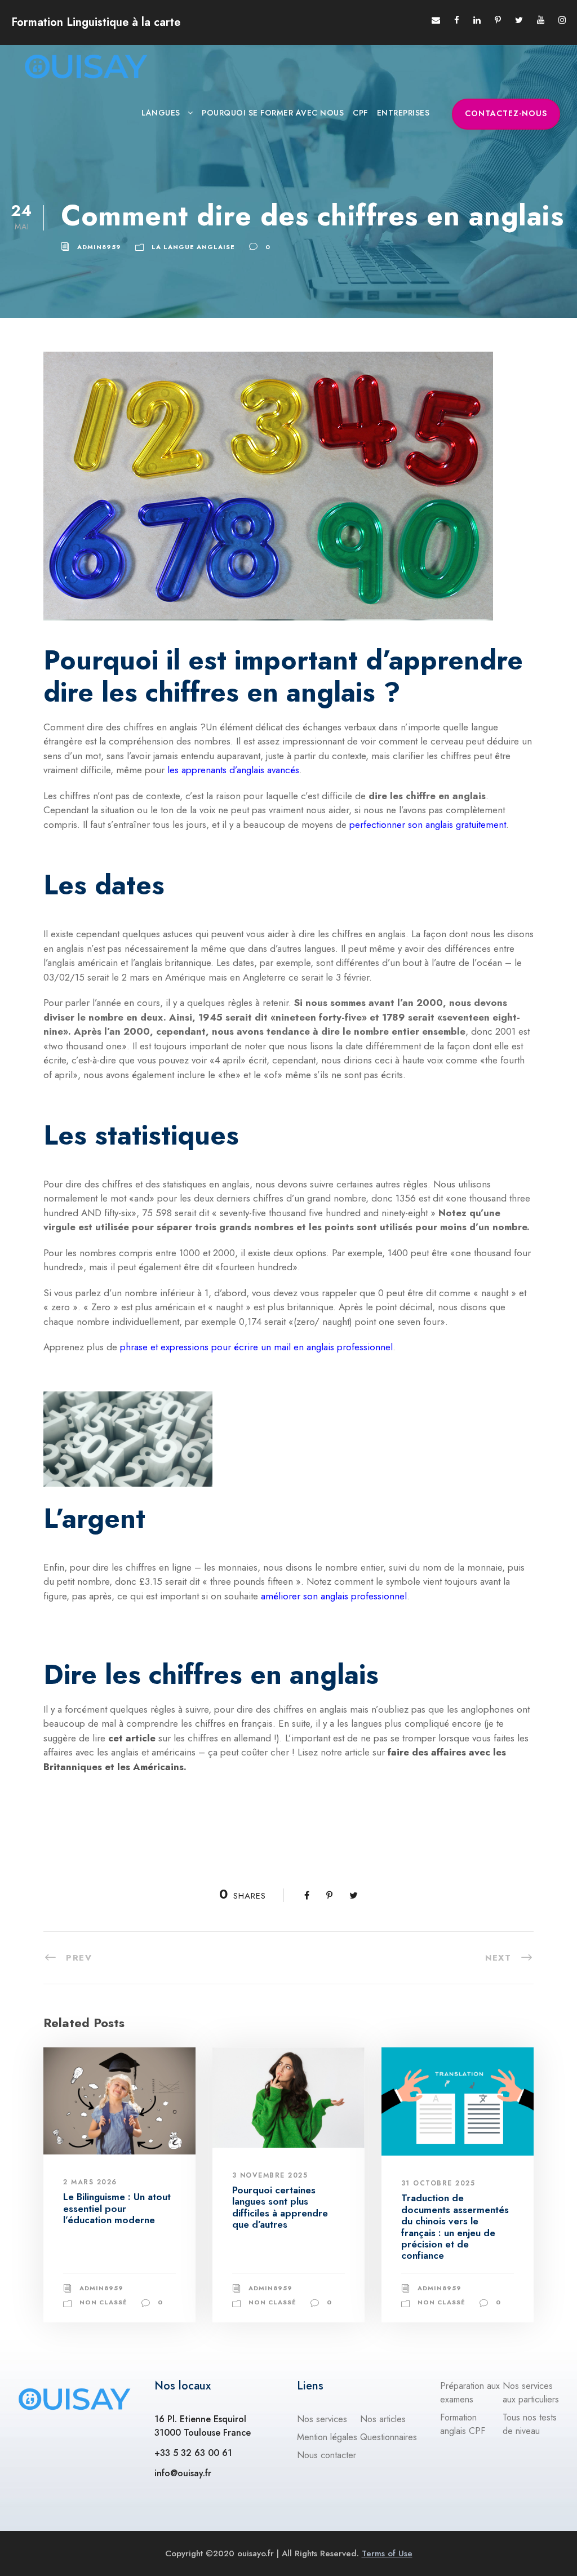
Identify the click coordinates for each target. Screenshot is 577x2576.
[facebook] (457, 20)
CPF (360, 113)
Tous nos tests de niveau (530, 2424)
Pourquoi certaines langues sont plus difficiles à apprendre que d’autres (280, 2207)
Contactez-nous (506, 113)
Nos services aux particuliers (531, 2393)
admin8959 (99, 247)
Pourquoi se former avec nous (273, 113)
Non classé (103, 2302)
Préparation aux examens (470, 2393)
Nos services (322, 2419)
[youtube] (541, 20)
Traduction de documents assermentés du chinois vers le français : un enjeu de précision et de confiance (455, 2227)
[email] (436, 20)
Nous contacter (327, 2455)
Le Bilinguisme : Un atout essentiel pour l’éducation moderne (117, 2208)
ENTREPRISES (403, 113)
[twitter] (519, 20)
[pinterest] (498, 20)
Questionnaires (389, 2437)
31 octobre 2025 (438, 2183)
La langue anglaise (193, 247)
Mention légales (327, 2437)
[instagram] (562, 20)
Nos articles (383, 2419)
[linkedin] (477, 20)
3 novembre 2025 (270, 2175)
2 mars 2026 (90, 2182)
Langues (161, 113)
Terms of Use (387, 2553)
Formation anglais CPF (463, 2424)
